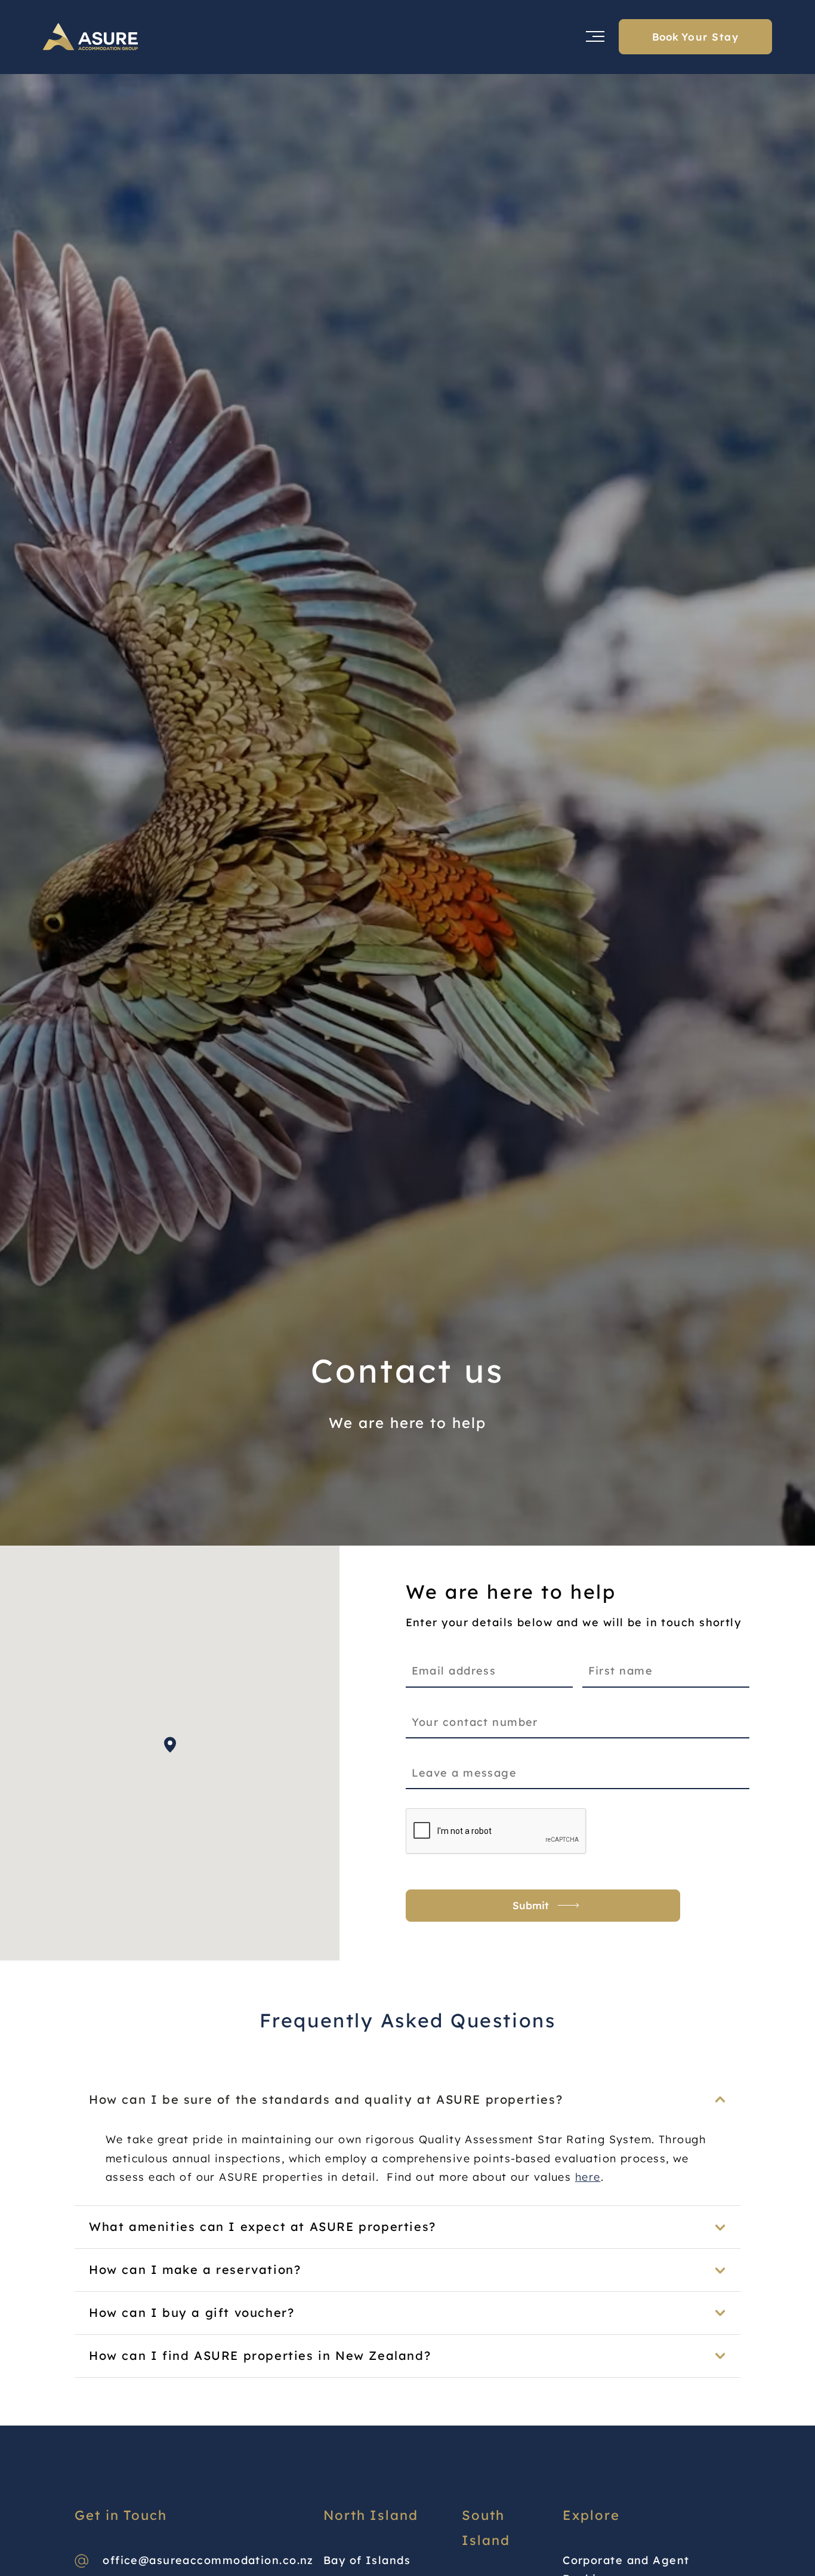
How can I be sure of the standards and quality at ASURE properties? (326, 2099)
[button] (170, 1745)
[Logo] (91, 37)
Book (695, 37)
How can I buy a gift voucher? (192, 2312)
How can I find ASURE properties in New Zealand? (260, 2355)
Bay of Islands (367, 2560)
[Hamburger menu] (582, 36)
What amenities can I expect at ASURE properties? (263, 2226)
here (588, 2177)
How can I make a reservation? (195, 2269)
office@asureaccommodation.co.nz (208, 2560)
